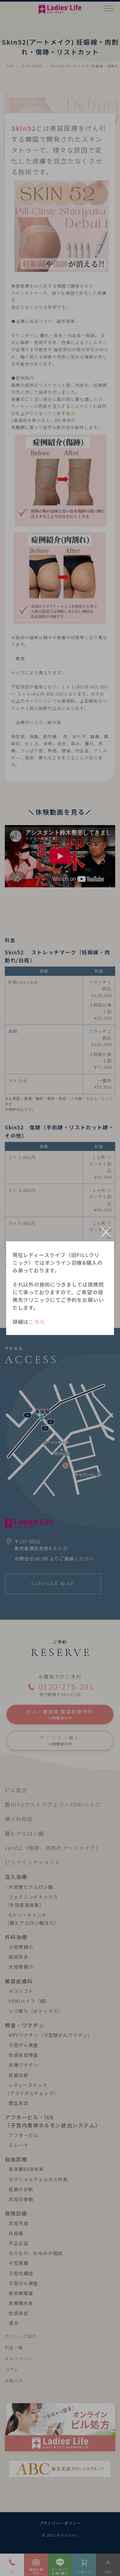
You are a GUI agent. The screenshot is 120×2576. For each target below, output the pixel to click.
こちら (37, 1322)
